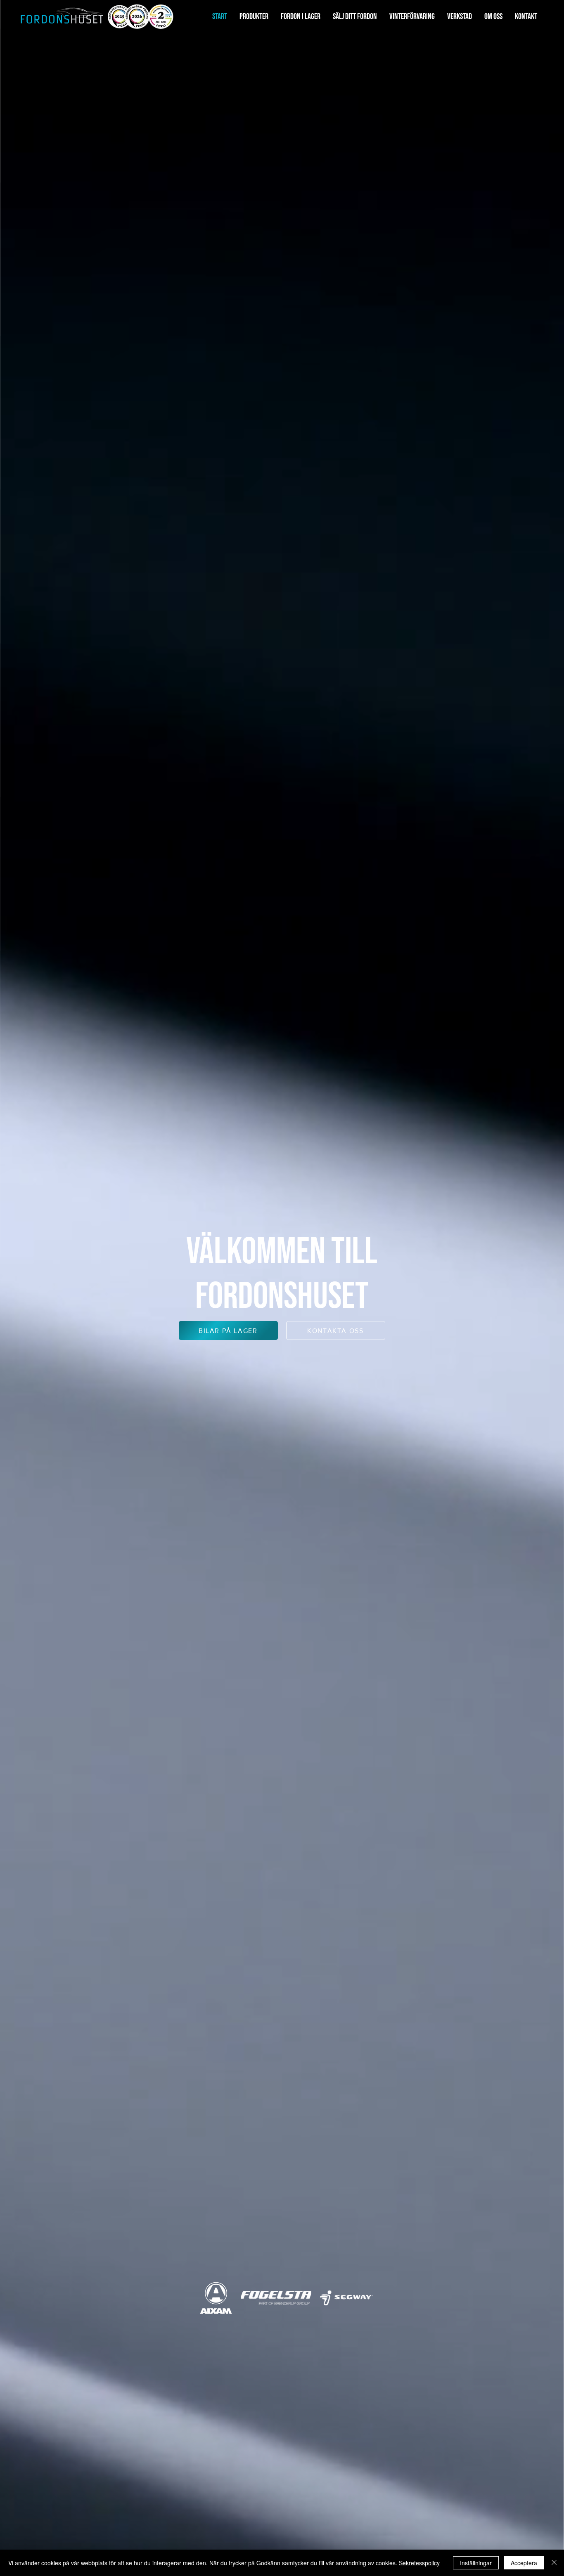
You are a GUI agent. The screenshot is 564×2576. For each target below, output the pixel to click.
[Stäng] (554, 2563)
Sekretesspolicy (419, 2563)
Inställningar (476, 2563)
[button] (254, 17)
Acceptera (524, 2563)
